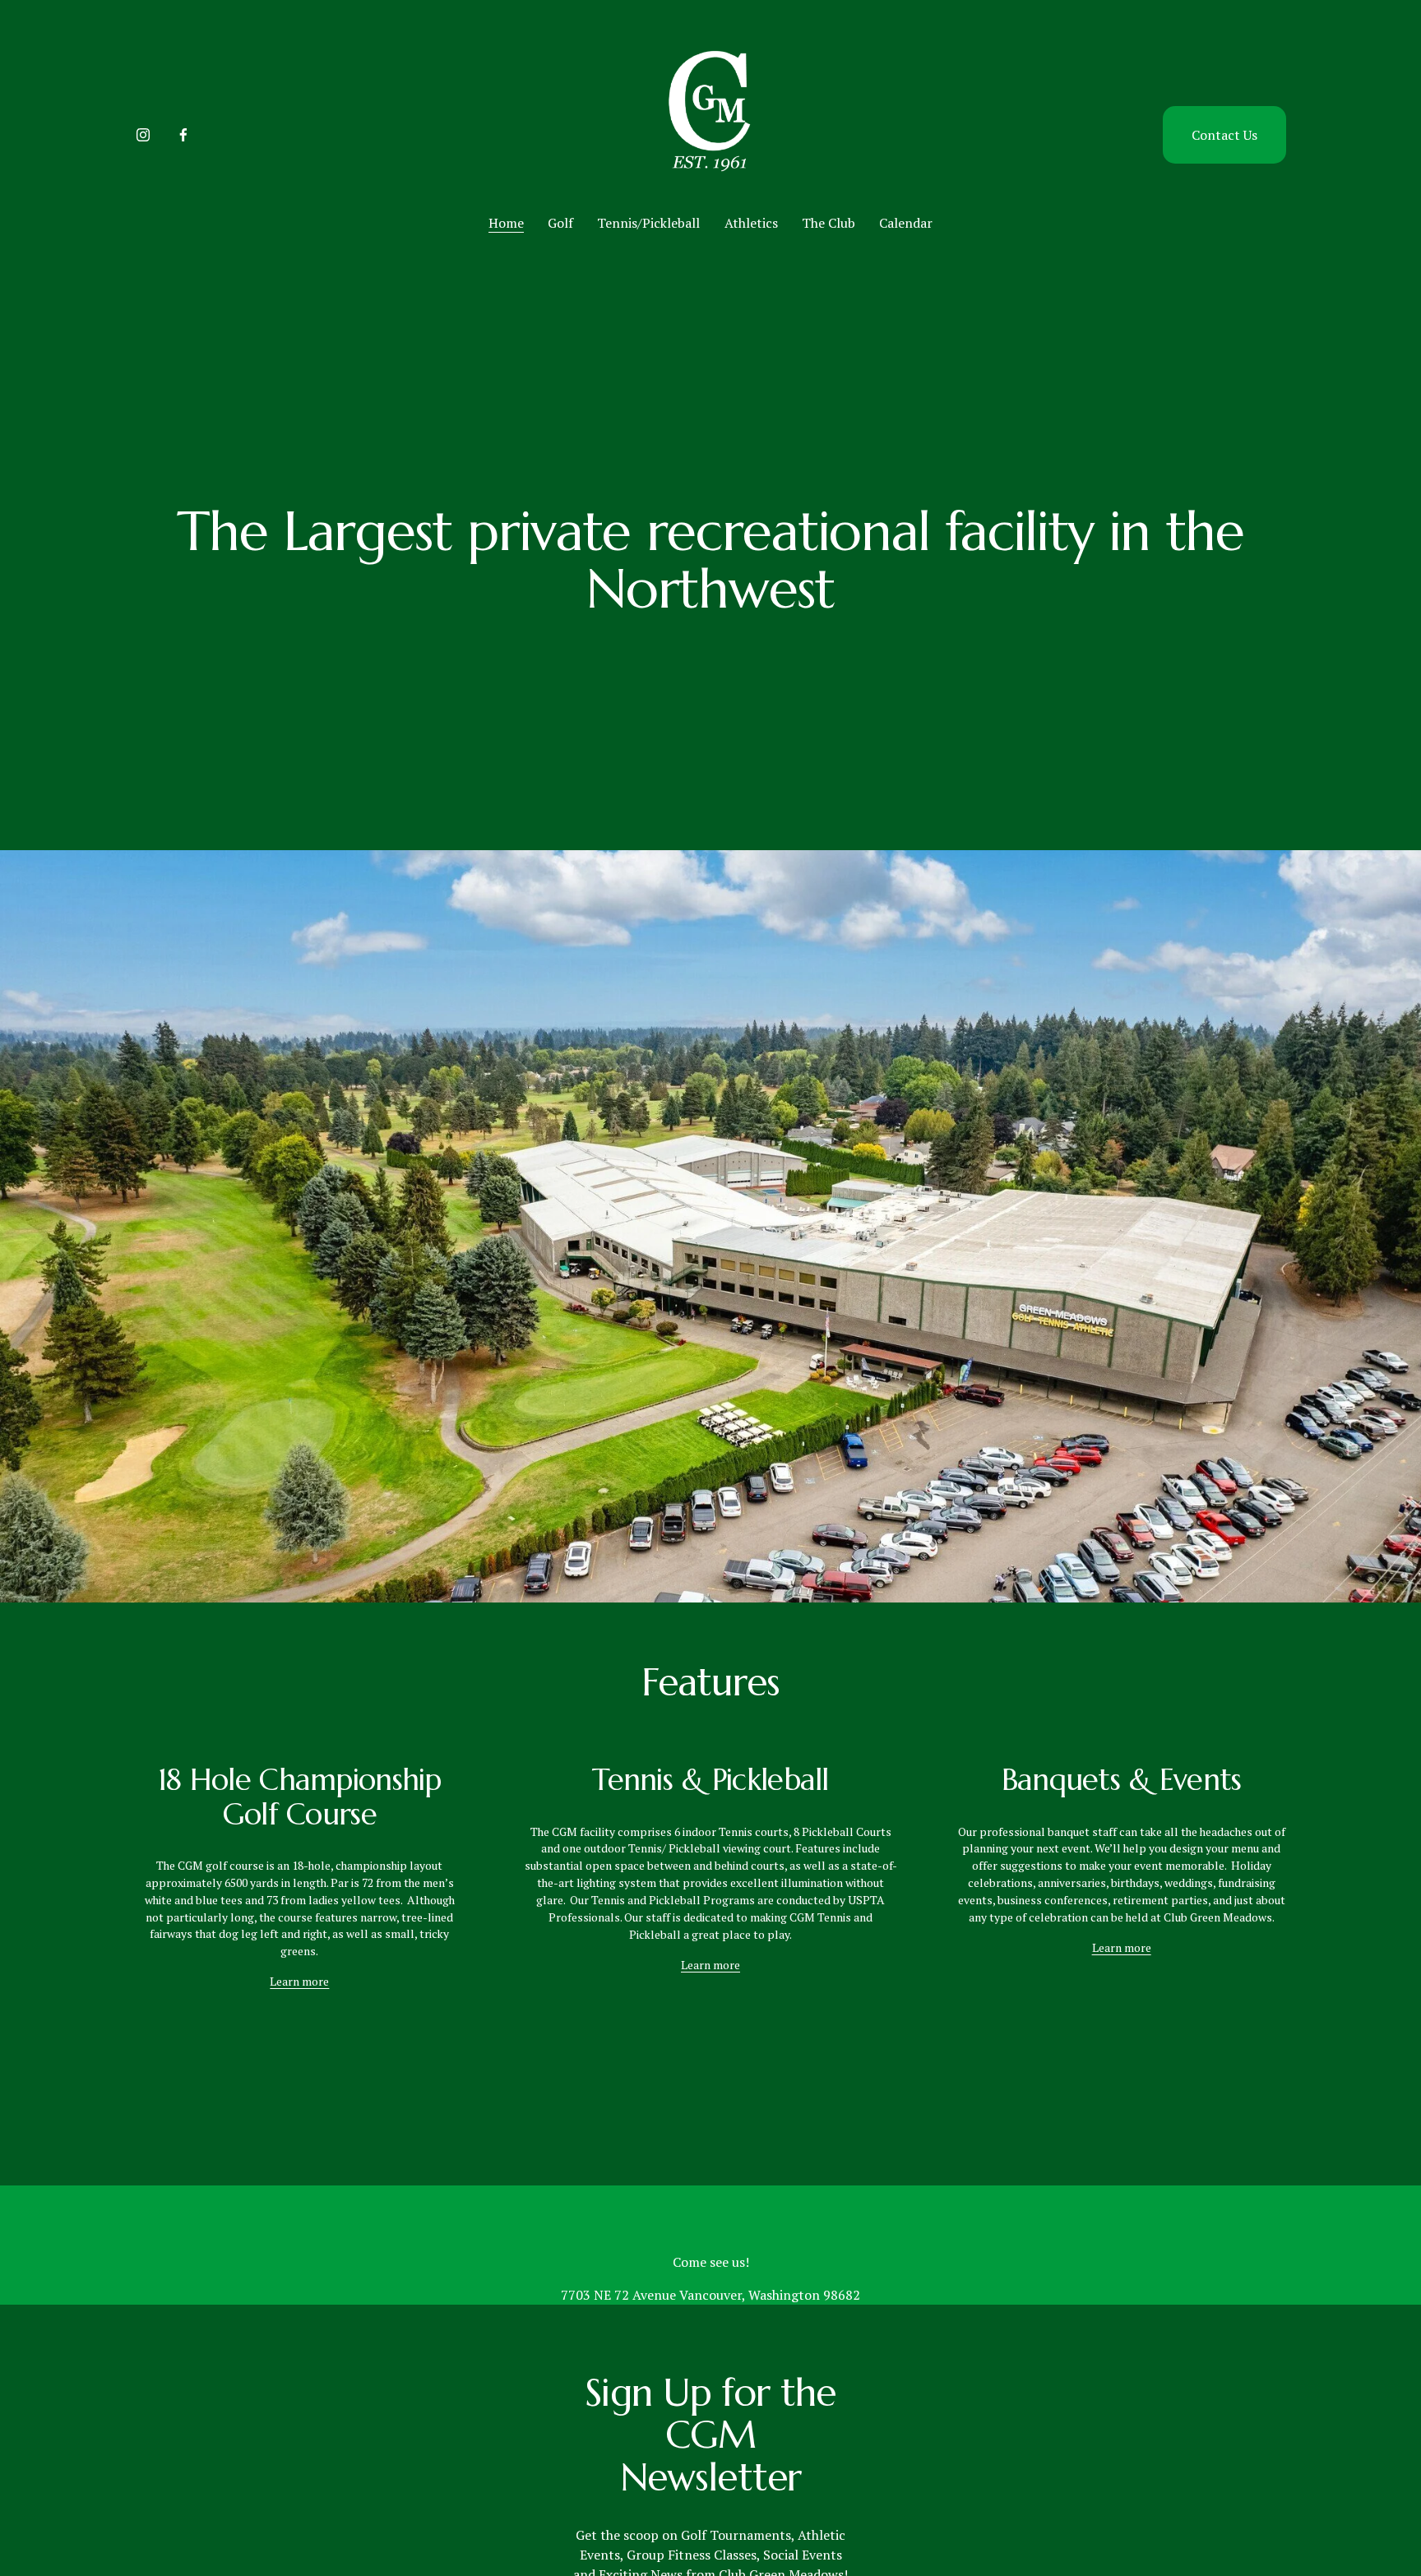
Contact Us (1224, 135)
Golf (560, 223)
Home (506, 223)
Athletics (751, 223)
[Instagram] (143, 135)
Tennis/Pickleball (648, 223)
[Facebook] (183, 135)
